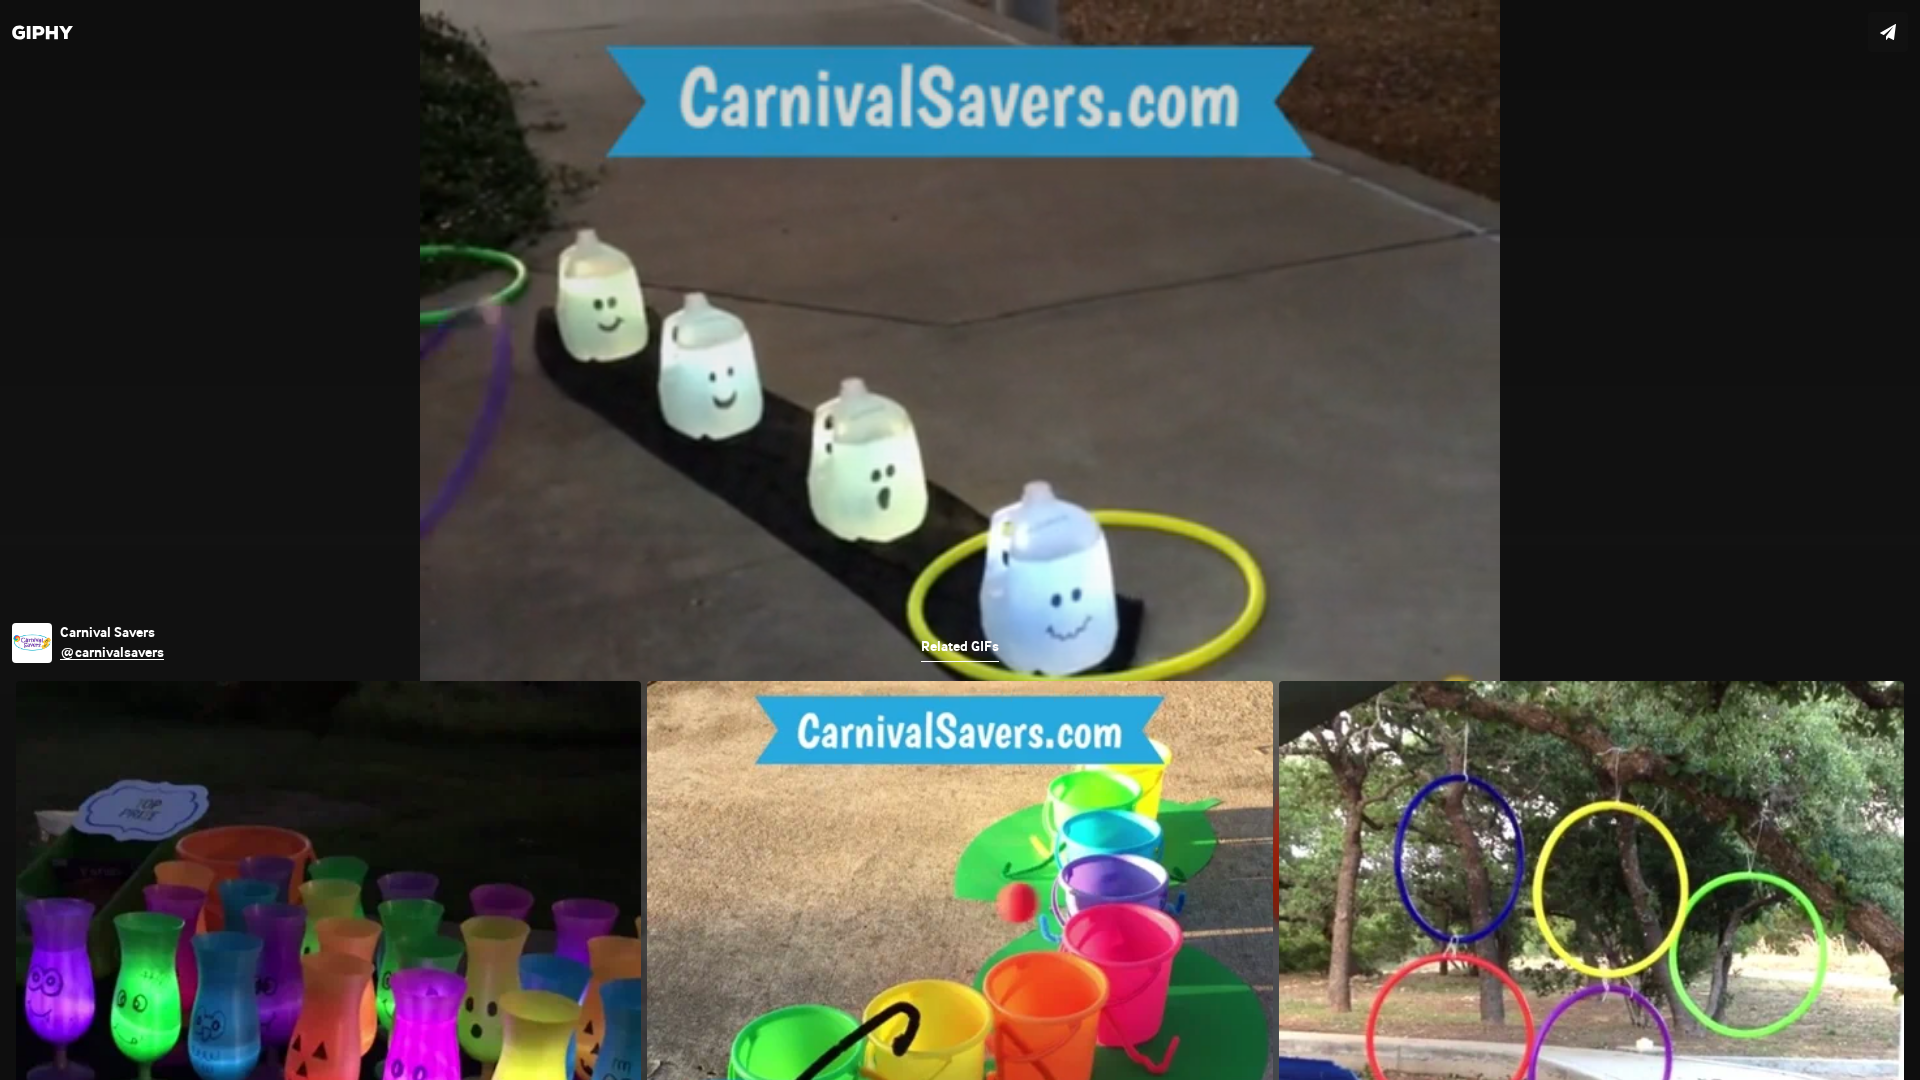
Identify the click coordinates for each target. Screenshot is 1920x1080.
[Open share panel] (1888, 32)
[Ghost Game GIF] (960, 540)
